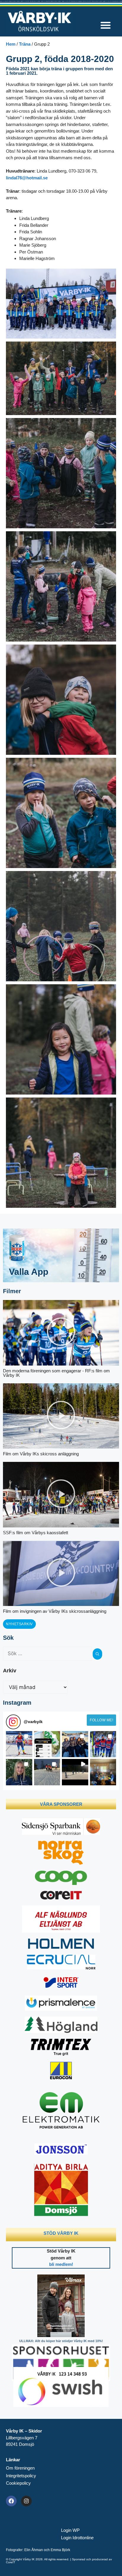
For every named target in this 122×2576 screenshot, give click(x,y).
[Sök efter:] (48, 1654)
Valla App (29, 1272)
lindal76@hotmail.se (27, 178)
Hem (11, 44)
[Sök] (97, 1654)
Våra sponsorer (61, 1804)
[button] (106, 25)
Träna (25, 44)
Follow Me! (101, 1720)
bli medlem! (61, 2264)
